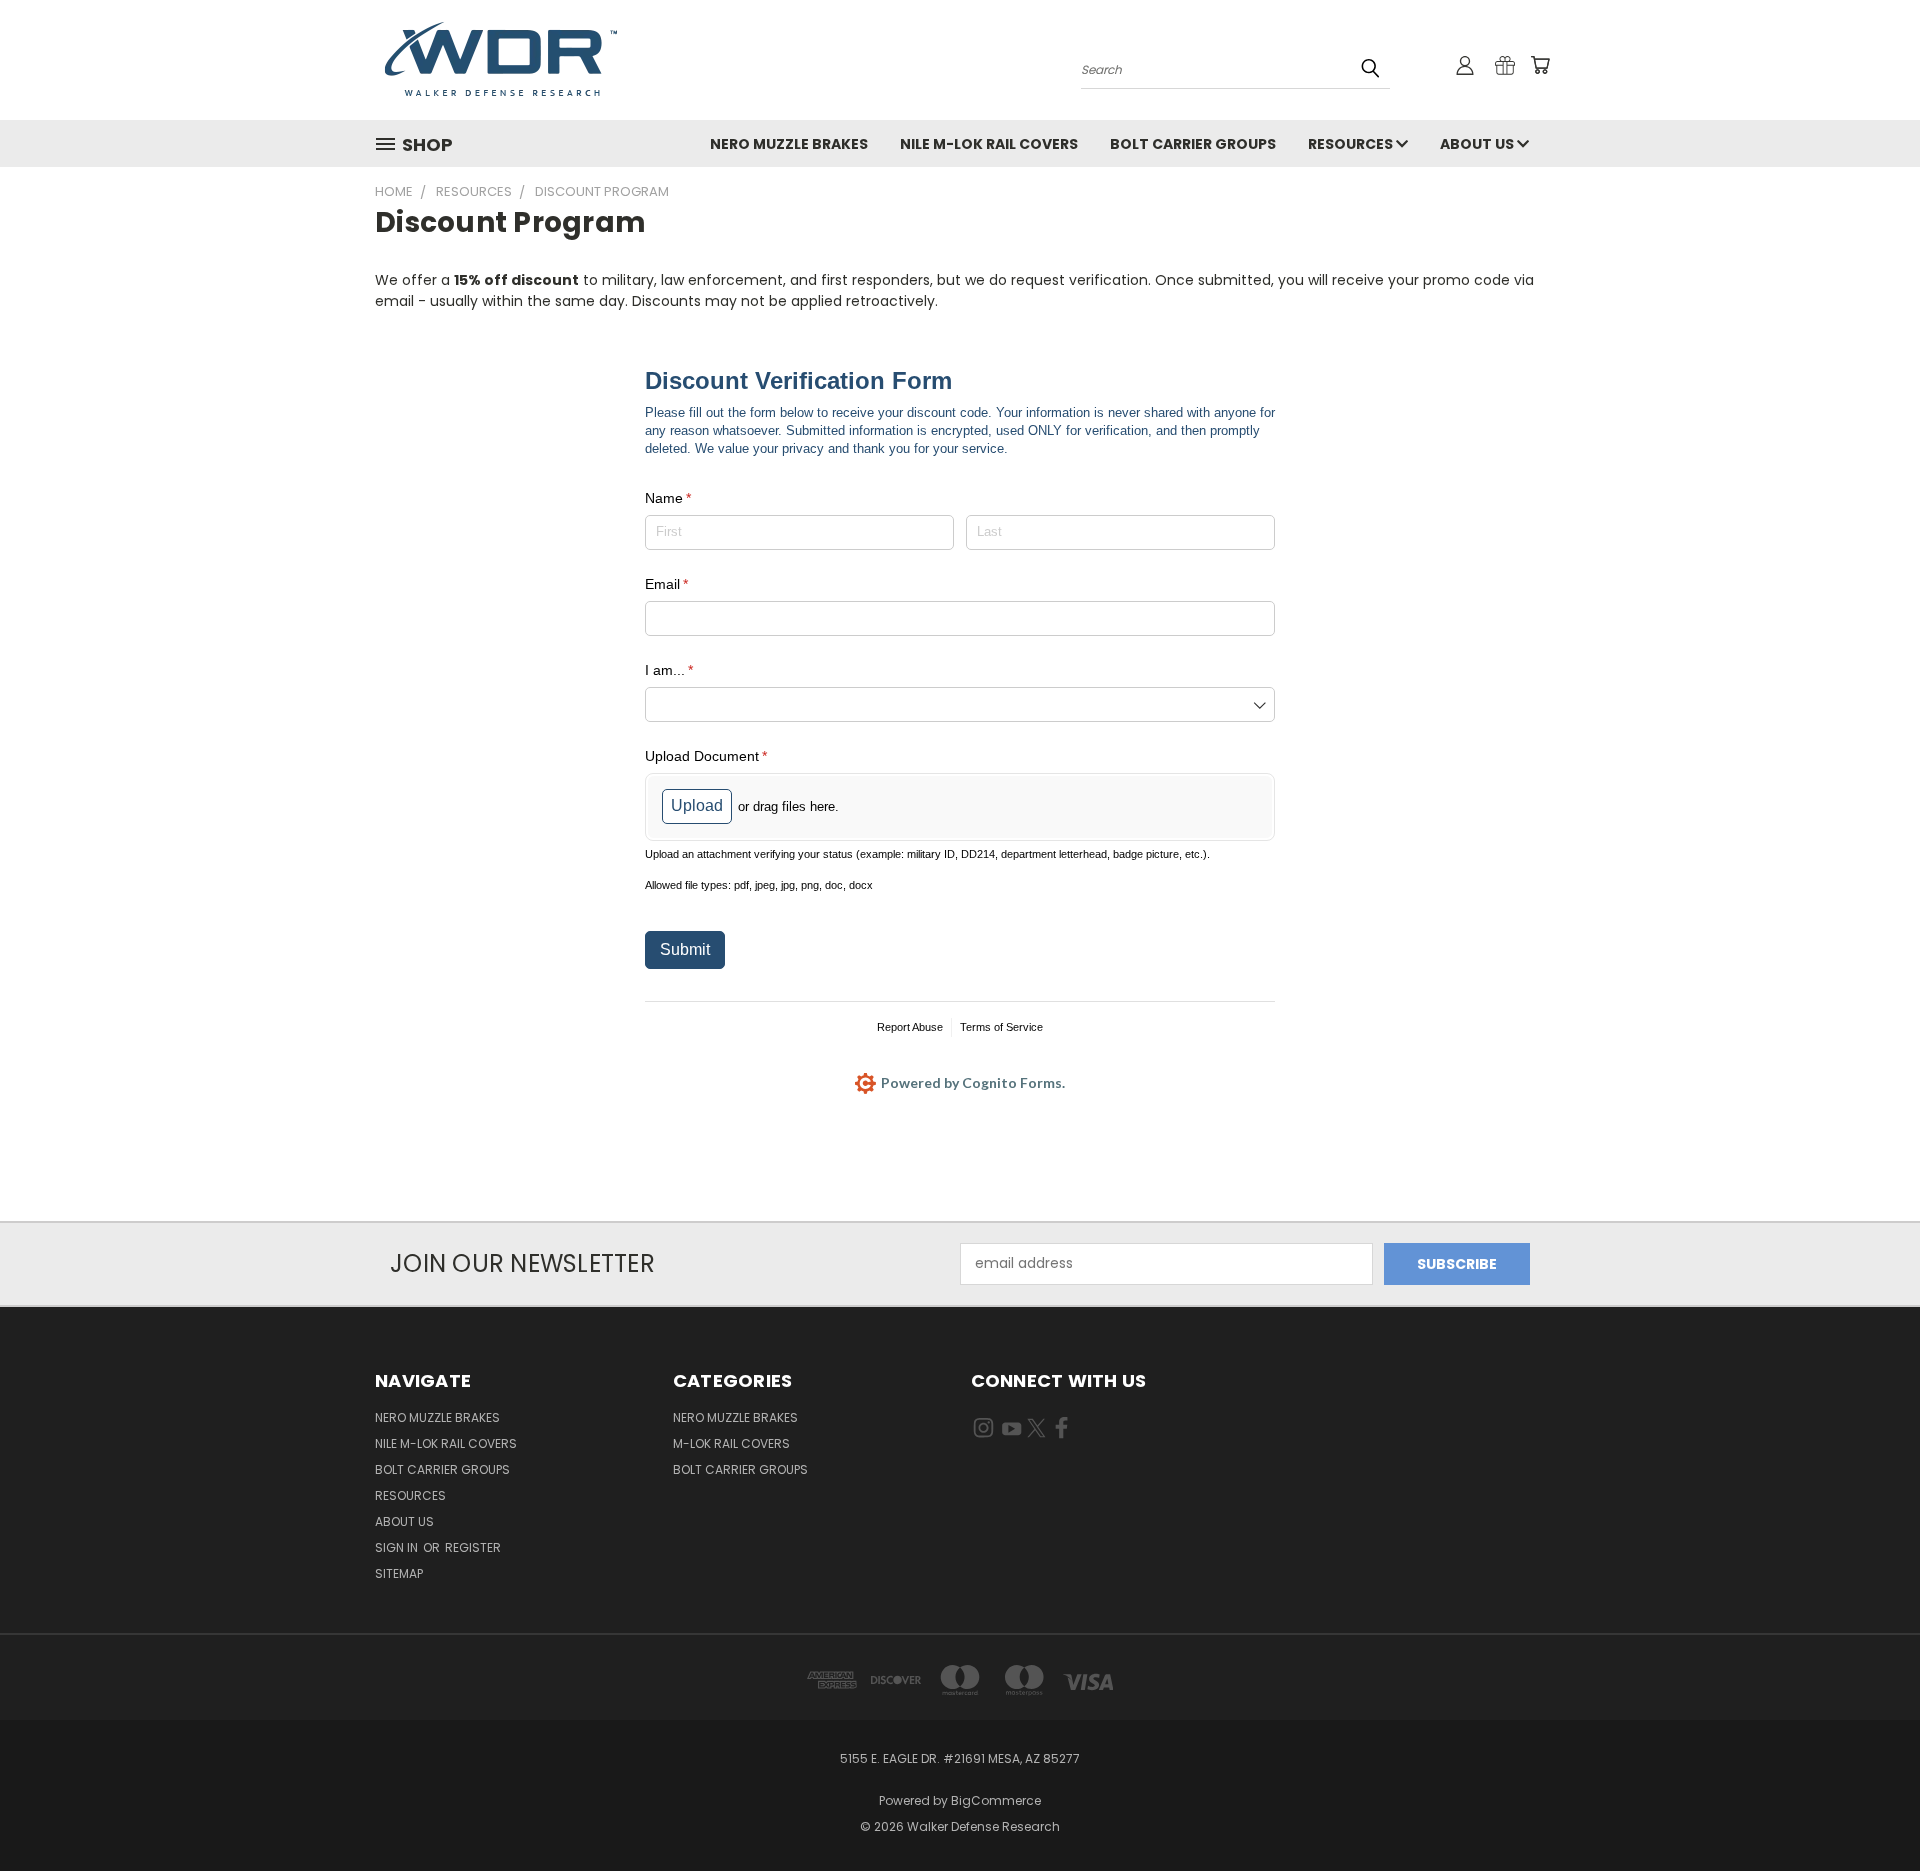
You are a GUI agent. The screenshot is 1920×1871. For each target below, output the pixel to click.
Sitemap (399, 1573)
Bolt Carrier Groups (1193, 144)
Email (694, 584)
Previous (1867, 1808)
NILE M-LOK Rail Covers (989, 144)
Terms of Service (1001, 1027)
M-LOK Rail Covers (731, 1443)
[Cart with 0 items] (1540, 65)
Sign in (398, 1547)
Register (473, 1547)
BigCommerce (996, 1800)
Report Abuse (910, 1027)
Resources (1352, 144)
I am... (696, 670)
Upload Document (733, 756)
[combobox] (960, 704)
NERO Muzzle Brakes (789, 144)
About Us (1478, 144)
